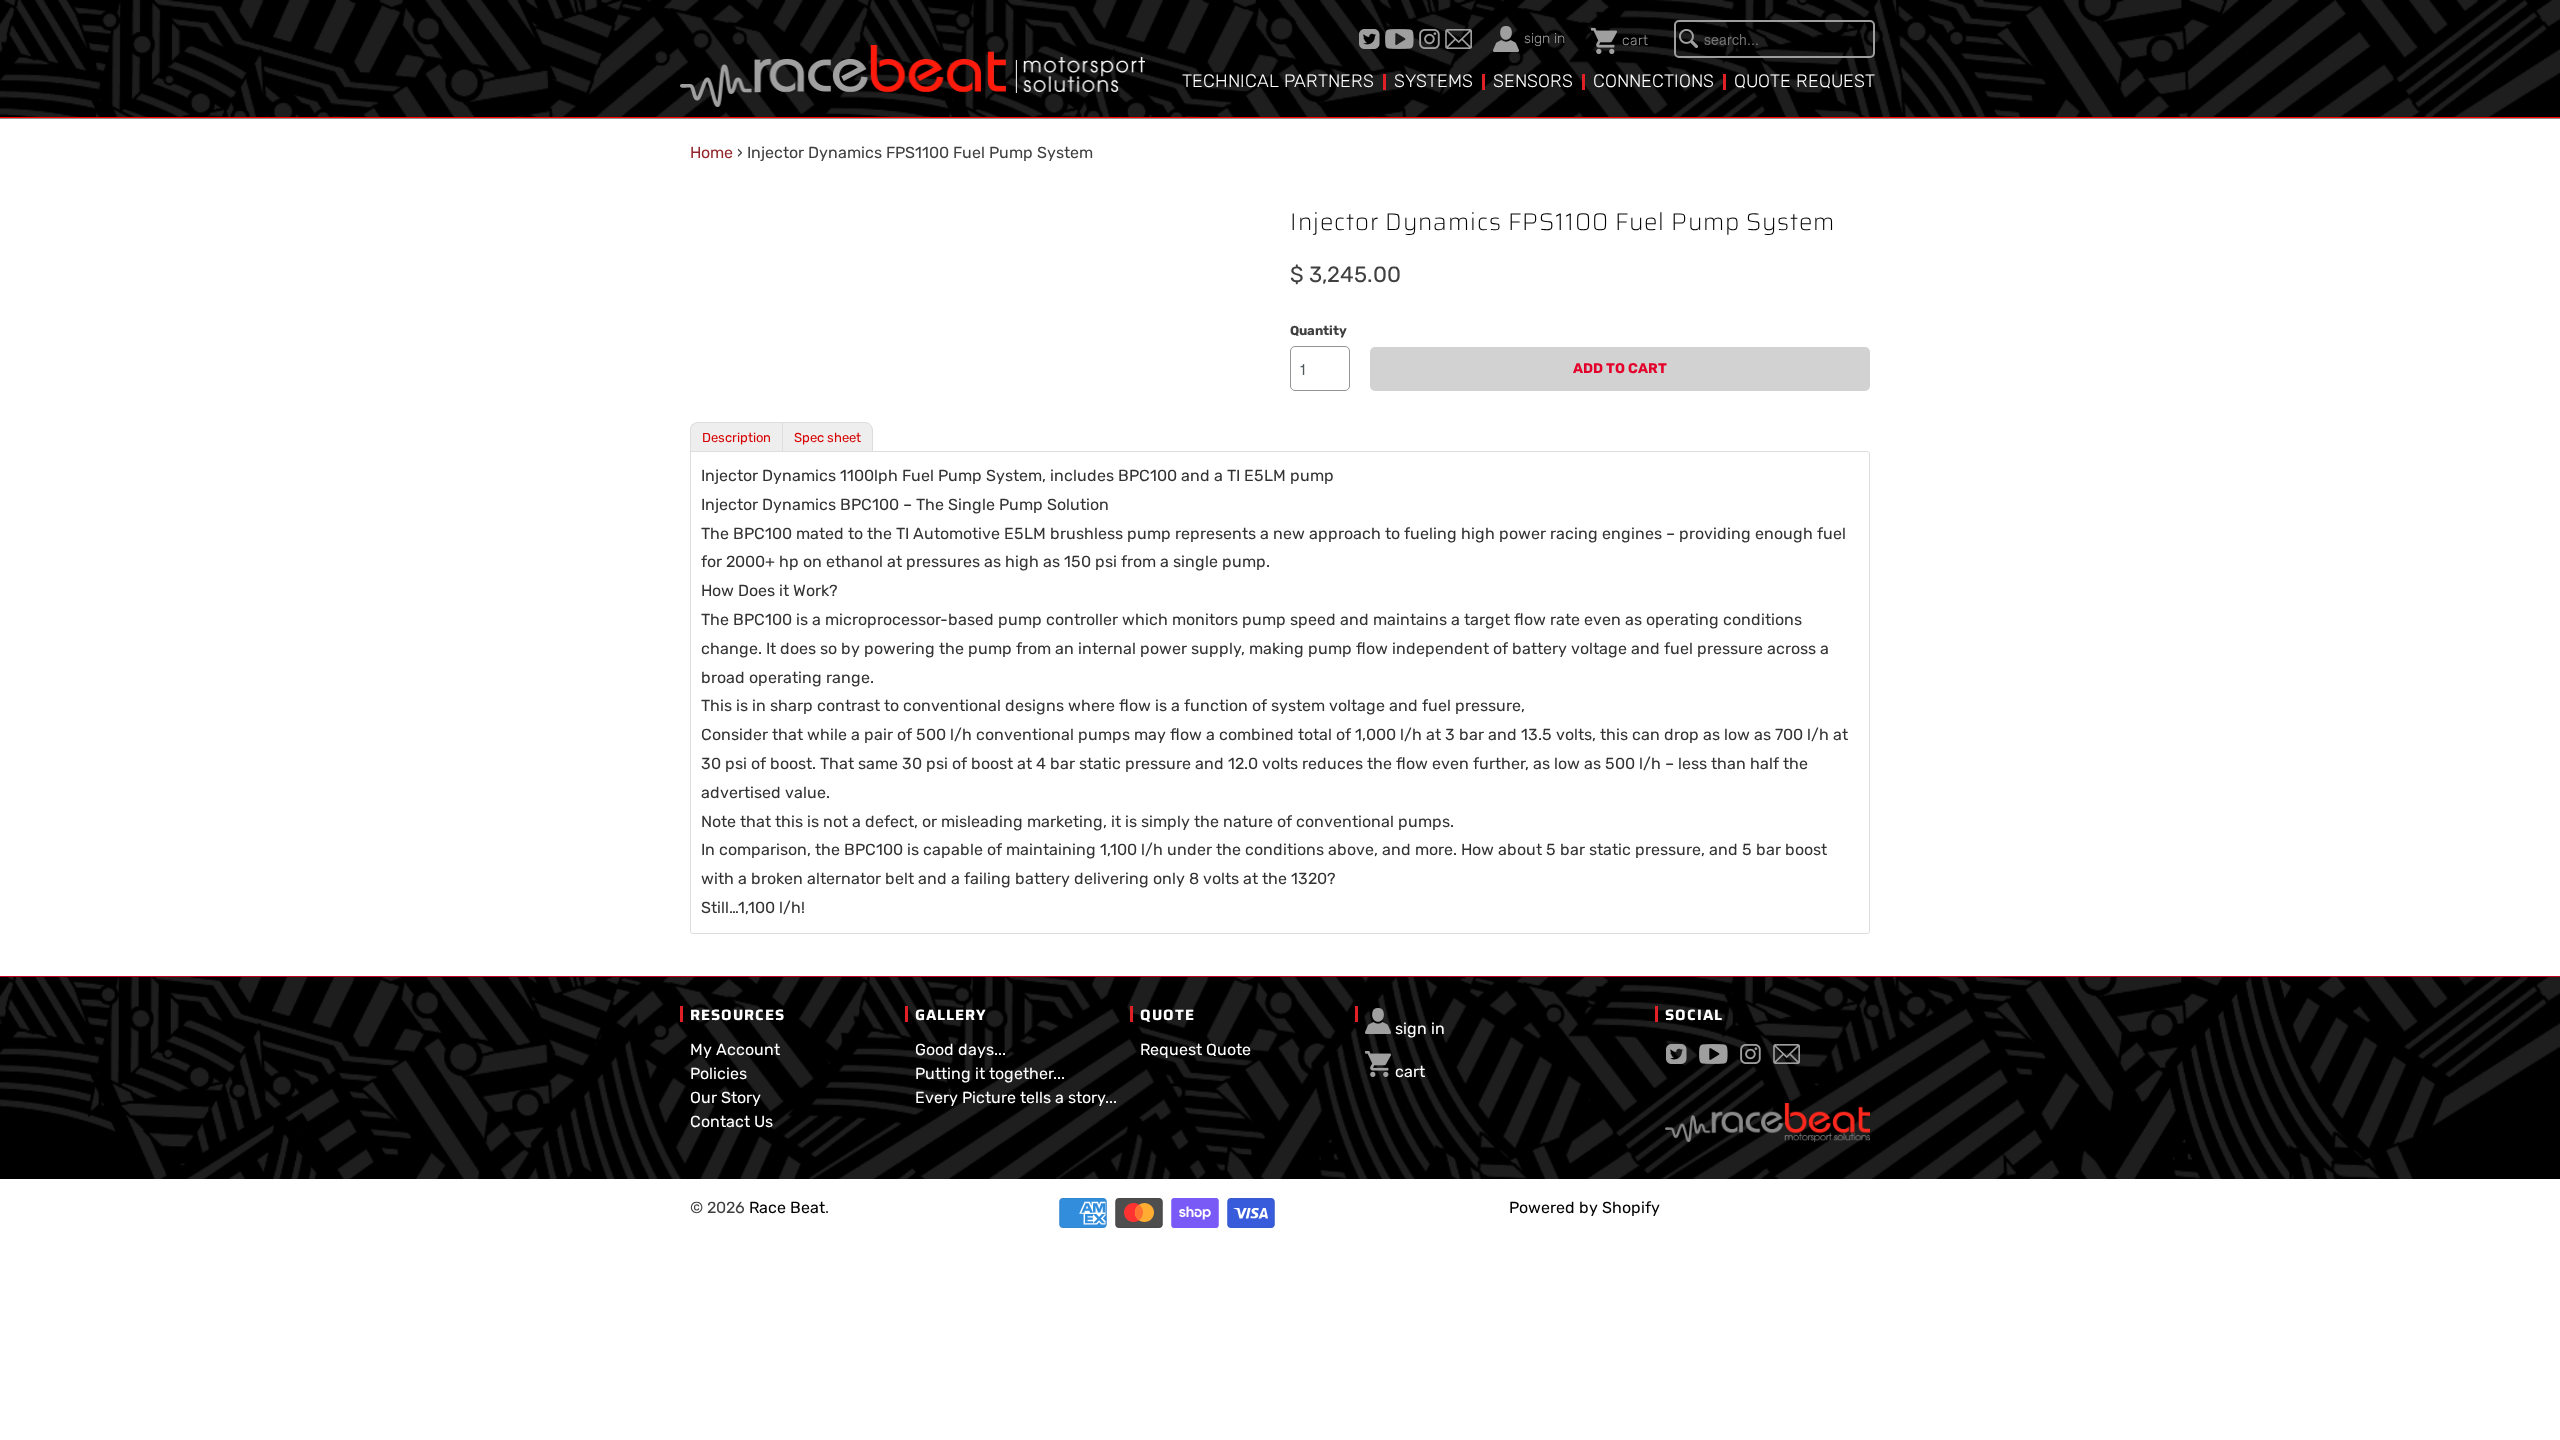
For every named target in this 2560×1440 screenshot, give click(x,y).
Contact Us (731, 1121)
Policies (718, 1073)
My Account (735, 1049)
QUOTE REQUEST (1804, 81)
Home (711, 152)
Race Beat (787, 1207)
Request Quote (1195, 1049)
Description (736, 437)
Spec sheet (827, 437)
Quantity (1318, 330)
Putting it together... (990, 1073)
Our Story (725, 1097)
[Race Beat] (912, 61)
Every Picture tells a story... (1016, 1097)
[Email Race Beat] (1461, 39)
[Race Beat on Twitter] (1372, 39)
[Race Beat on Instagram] (1432, 39)
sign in (1544, 38)
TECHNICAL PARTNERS (1278, 81)
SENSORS (1533, 81)
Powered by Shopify (1584, 1207)
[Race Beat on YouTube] (1402, 39)
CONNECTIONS (1653, 81)
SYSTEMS (1433, 81)
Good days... (960, 1049)
